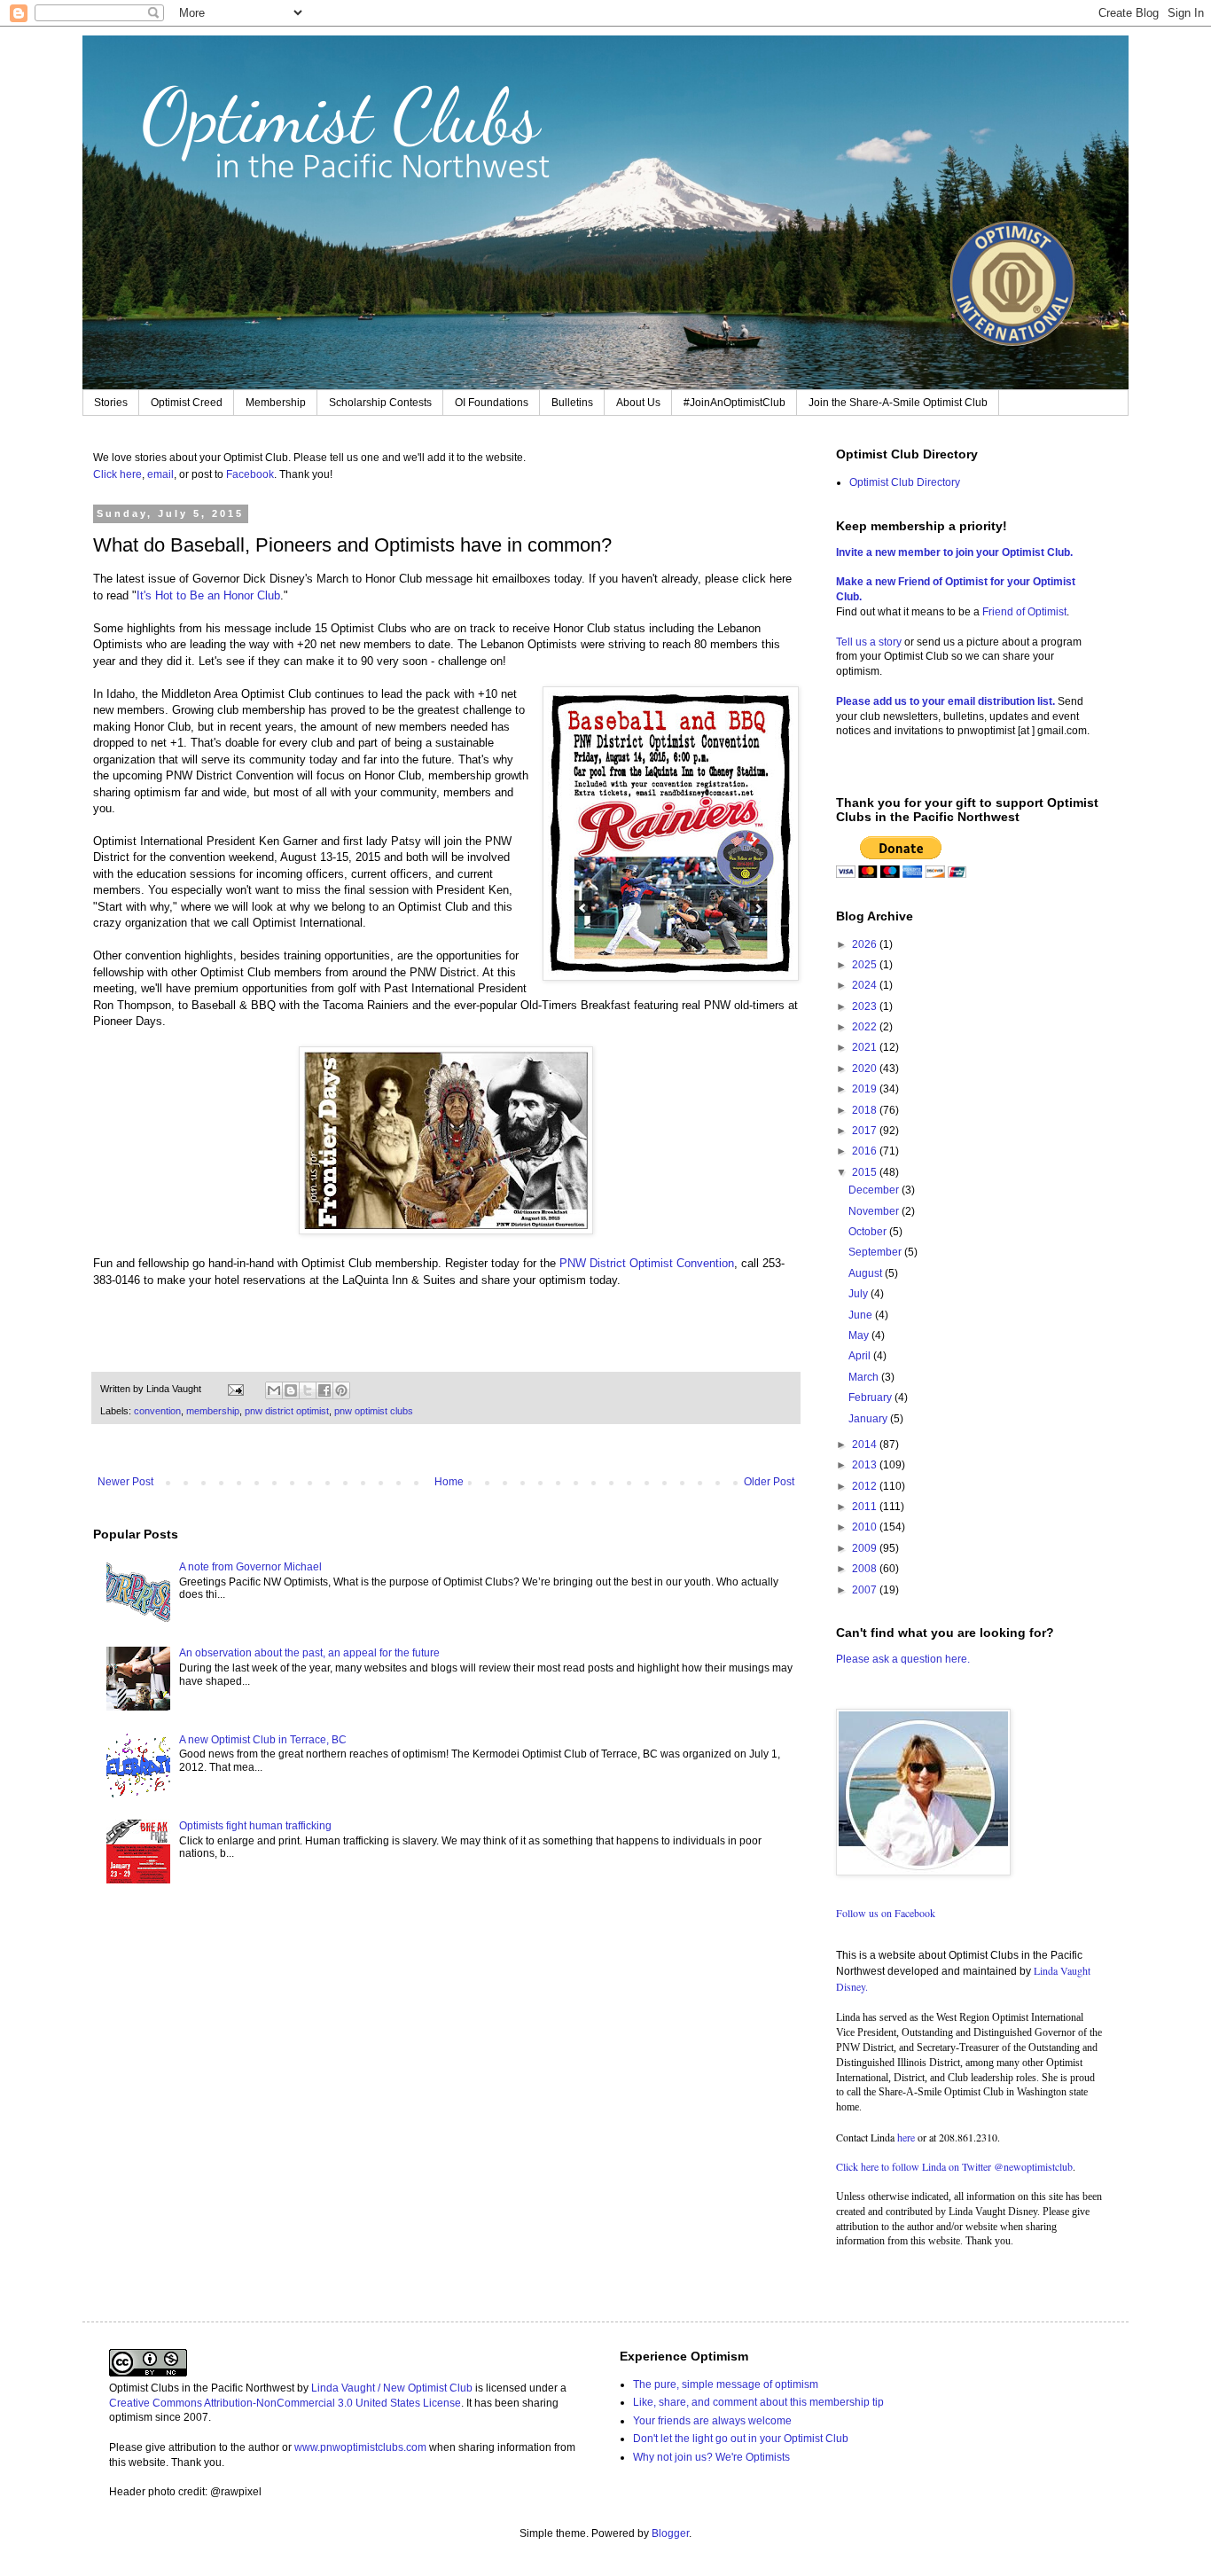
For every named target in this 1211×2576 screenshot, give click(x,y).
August (867, 1273)
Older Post (769, 1482)
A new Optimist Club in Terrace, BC (263, 1740)
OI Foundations (492, 403)
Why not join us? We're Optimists (711, 2457)
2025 (866, 965)
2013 (866, 1465)
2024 (866, 985)
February (871, 1398)
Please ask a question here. (903, 1659)
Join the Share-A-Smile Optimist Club (898, 403)
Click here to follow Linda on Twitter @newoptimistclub (954, 2166)
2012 (866, 1486)
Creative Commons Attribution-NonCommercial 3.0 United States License (285, 2403)
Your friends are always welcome (712, 2421)
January (869, 1419)
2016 (866, 1151)
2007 (866, 1590)
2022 (866, 1027)
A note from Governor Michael (250, 1567)
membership (213, 1411)
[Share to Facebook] (324, 1390)
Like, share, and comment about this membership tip (758, 2402)
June (862, 1315)
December (875, 1190)
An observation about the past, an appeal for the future (309, 1653)
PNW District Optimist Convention (647, 1263)
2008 (866, 1569)
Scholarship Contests (380, 403)
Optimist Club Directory (905, 482)
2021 (866, 1047)
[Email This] (274, 1390)
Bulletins (572, 403)
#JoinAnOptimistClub (734, 403)
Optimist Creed (187, 403)
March (865, 1377)
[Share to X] (308, 1390)
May (860, 1335)
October (869, 1232)
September (876, 1252)
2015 (866, 1172)
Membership (276, 403)
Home (449, 1482)
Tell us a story (870, 642)
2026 (866, 944)
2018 (866, 1110)
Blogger (670, 2533)
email (160, 474)
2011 (866, 1507)
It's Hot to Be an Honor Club (208, 595)
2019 (866, 1089)
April (861, 1356)
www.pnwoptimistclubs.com (360, 2447)
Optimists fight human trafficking (255, 1826)
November (875, 1211)
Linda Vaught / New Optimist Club (392, 2388)
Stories (111, 403)
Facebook (250, 474)
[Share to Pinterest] (341, 1390)
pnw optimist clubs (374, 1411)
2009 (866, 1548)
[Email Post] (235, 1389)
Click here (117, 474)
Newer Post (125, 1482)
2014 (866, 1445)
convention (157, 1411)
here (906, 2137)
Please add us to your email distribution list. (945, 701)
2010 (866, 1527)
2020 (866, 1069)
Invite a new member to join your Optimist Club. (954, 552)
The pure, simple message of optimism (726, 2384)
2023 (866, 1006)
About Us (638, 403)
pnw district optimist (287, 1411)
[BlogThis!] (291, 1390)
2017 (866, 1131)
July (859, 1294)
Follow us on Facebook (886, 1913)
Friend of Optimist (1024, 612)
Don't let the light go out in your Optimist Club (741, 2439)
